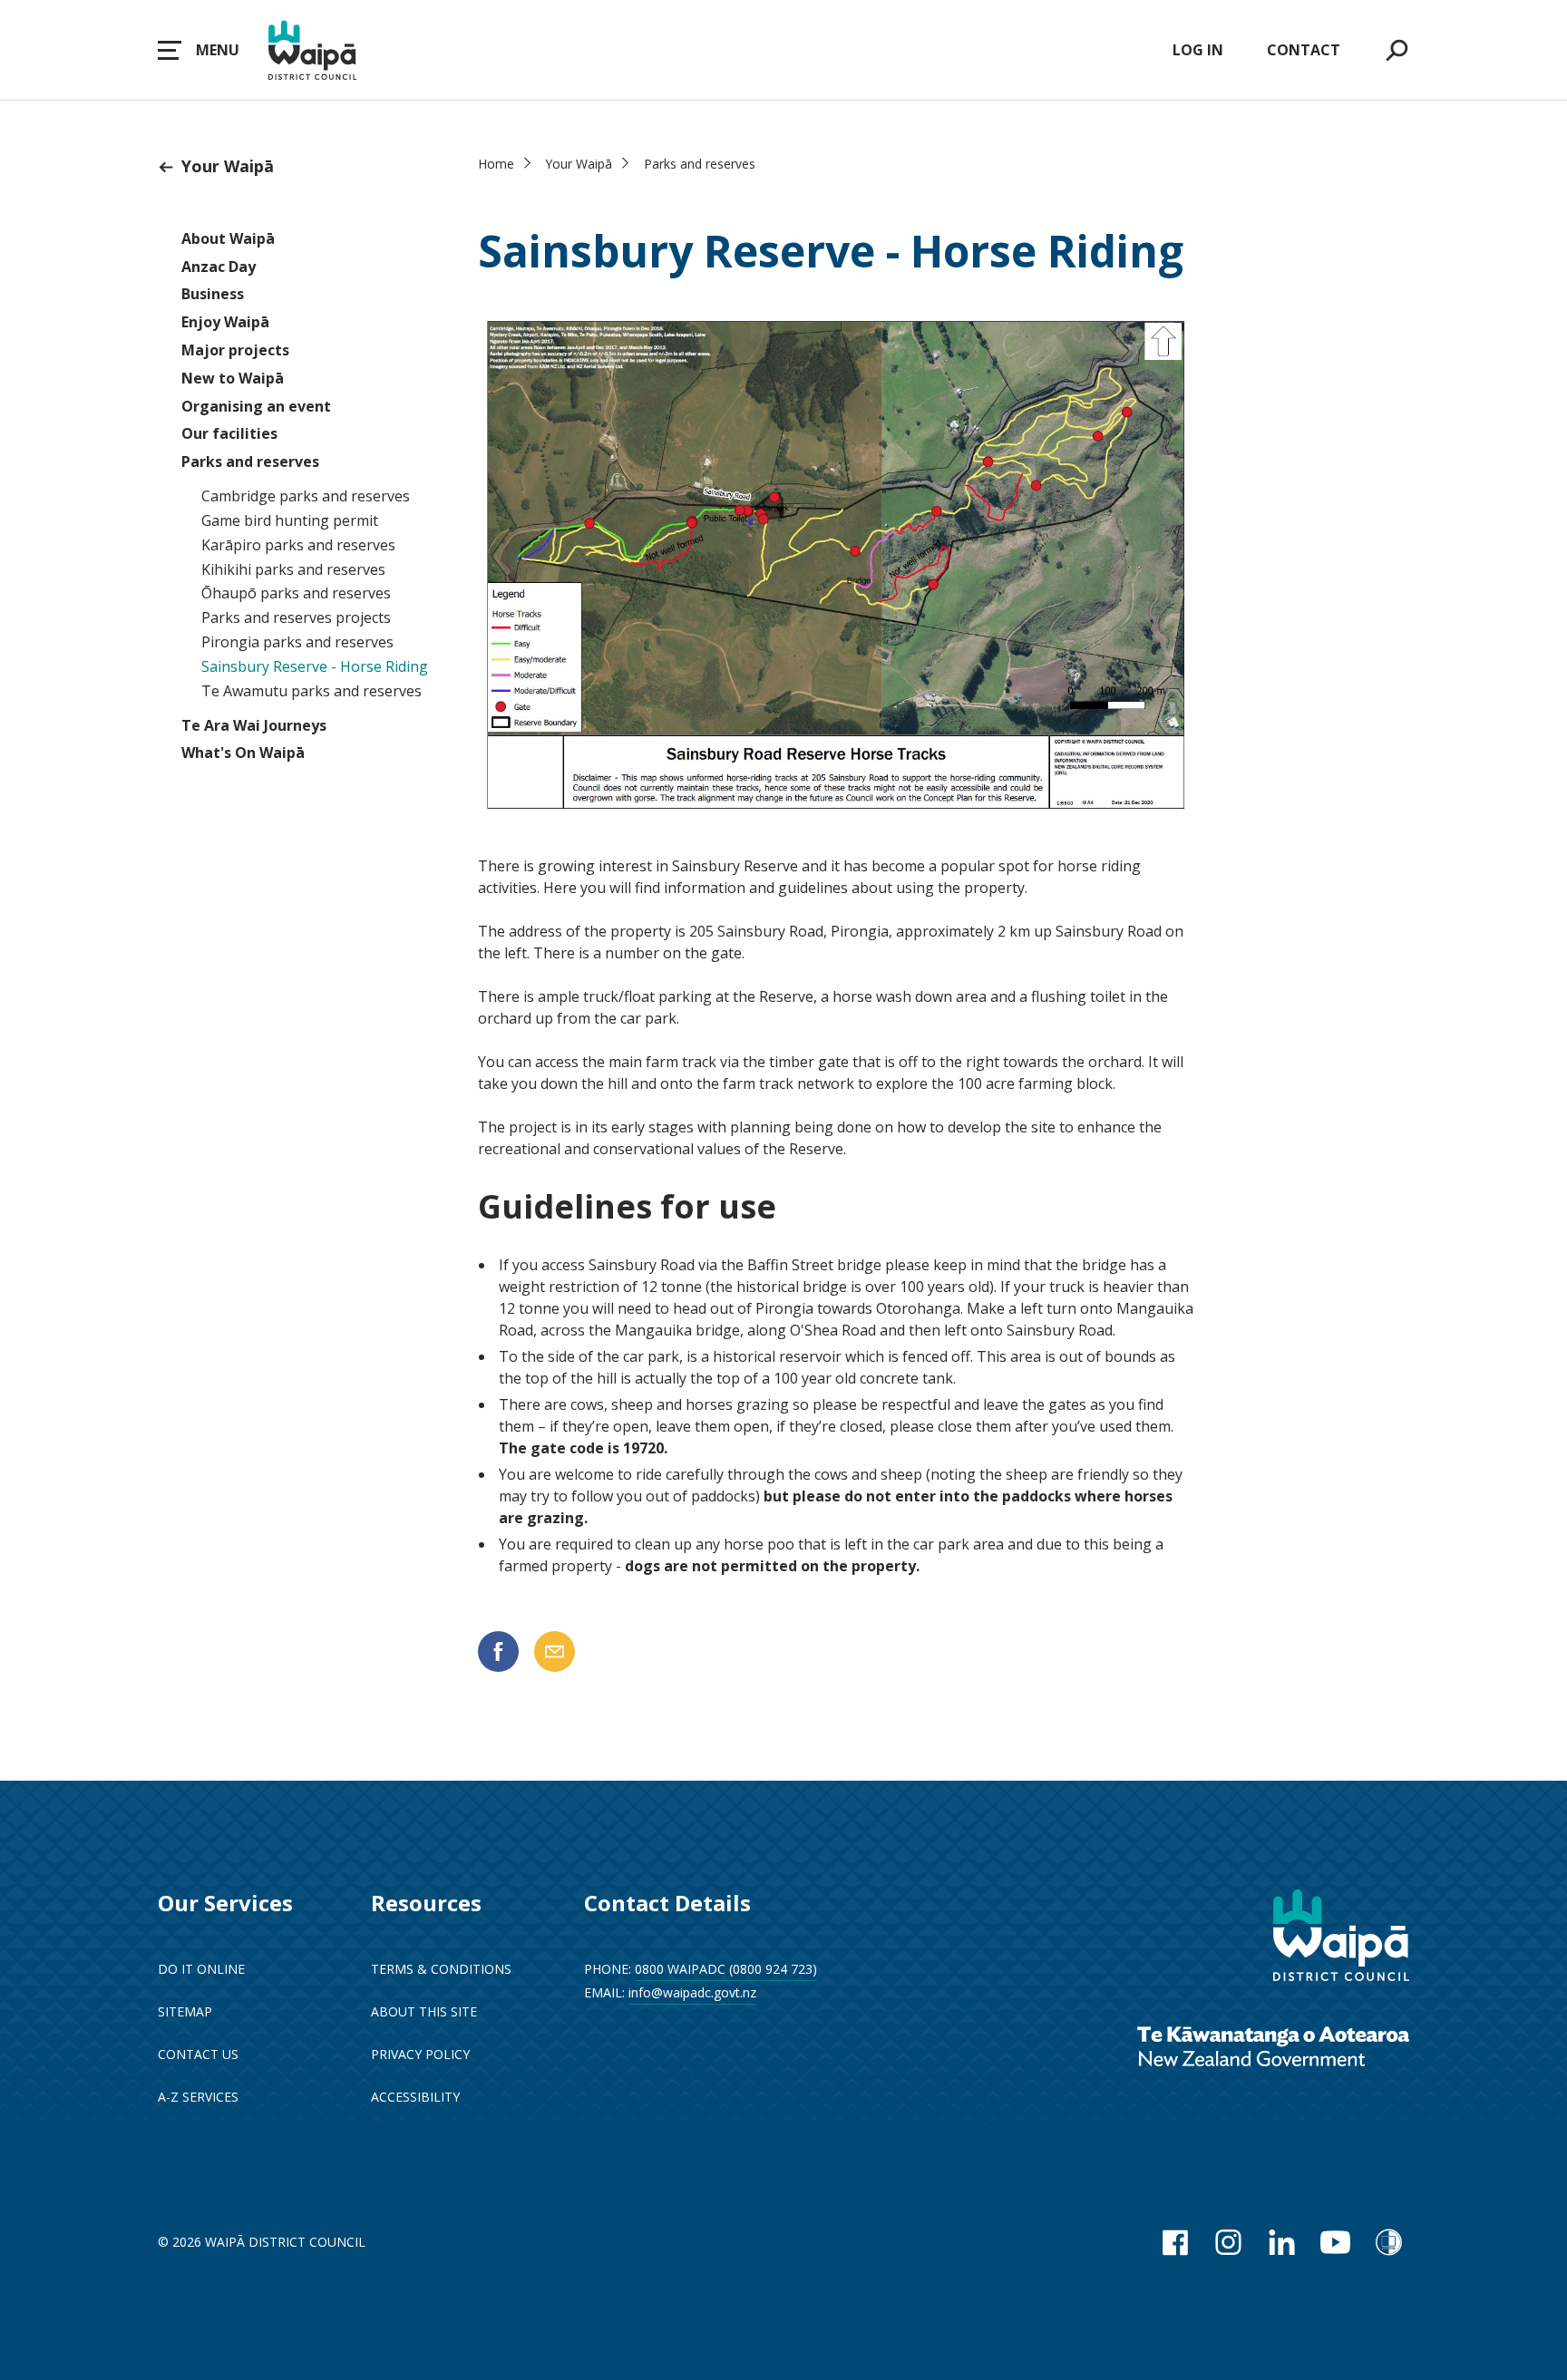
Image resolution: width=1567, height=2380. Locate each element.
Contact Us (198, 2054)
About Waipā (228, 238)
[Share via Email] (555, 1651)
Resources (426, 1903)
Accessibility (415, 2097)
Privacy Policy (420, 2054)
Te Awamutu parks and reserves (311, 691)
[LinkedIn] (1282, 2242)
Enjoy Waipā (225, 322)
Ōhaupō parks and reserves (296, 593)
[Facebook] (1175, 2242)
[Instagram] (1228, 2242)
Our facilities (229, 433)
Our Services (225, 1903)
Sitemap (185, 2011)
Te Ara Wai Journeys (254, 725)
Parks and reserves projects (296, 617)
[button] (199, 50)
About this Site (424, 2011)
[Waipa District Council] (1341, 1937)
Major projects (235, 350)
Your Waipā (228, 166)
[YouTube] (1335, 2242)
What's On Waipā (243, 753)
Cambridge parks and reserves (306, 496)
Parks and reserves (250, 461)
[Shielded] (1389, 2242)
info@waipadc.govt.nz (692, 1992)
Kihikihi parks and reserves (293, 569)
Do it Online (201, 1969)
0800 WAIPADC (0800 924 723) (726, 1969)
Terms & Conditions (441, 1969)
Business (213, 294)
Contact (1304, 50)
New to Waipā (233, 378)
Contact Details (667, 1903)
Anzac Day (219, 267)
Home (496, 164)
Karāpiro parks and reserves (298, 545)
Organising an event (256, 406)
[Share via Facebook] (498, 1651)
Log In (1198, 50)
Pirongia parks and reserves (297, 642)
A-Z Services (198, 2097)
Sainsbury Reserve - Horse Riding (315, 666)
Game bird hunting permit (290, 520)
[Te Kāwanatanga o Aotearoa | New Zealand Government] (1273, 2049)
